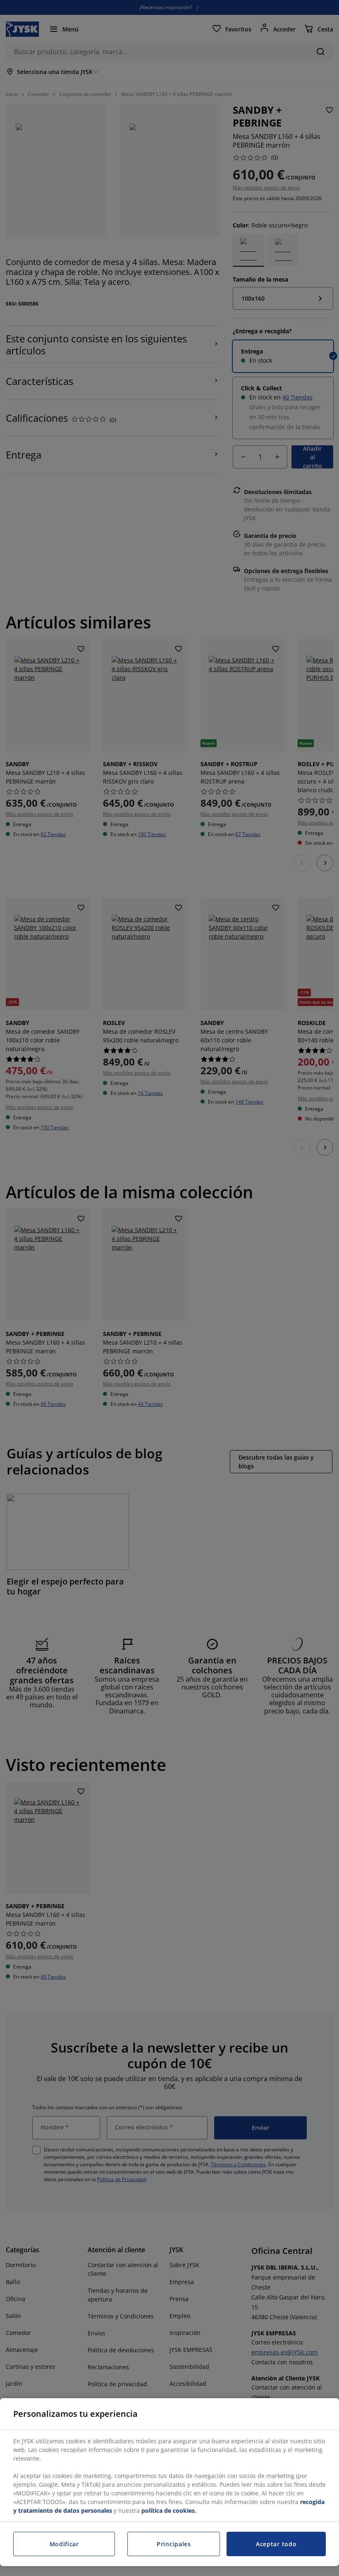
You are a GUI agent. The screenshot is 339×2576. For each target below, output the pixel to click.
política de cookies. (169, 2510)
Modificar (64, 2544)
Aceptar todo (276, 2544)
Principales (174, 2544)
